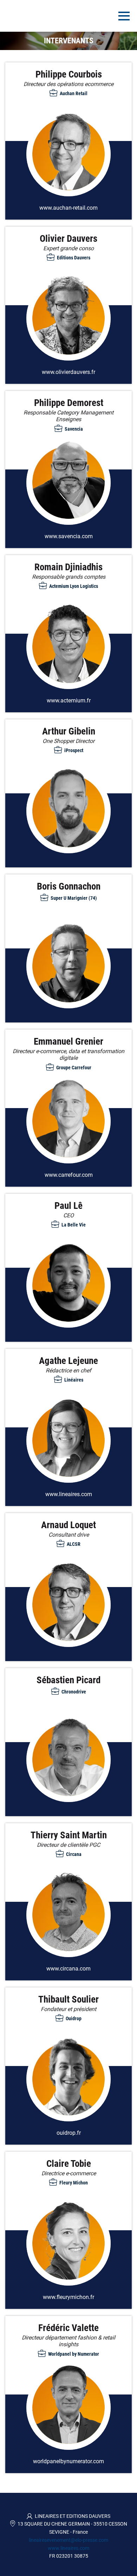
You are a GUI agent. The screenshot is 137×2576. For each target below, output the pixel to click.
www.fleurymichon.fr (68, 2297)
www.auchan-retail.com (68, 208)
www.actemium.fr (69, 700)
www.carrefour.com (69, 1175)
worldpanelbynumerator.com (68, 2461)
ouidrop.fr (69, 2133)
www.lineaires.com (69, 1494)
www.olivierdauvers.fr (68, 372)
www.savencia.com (69, 536)
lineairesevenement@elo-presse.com (68, 2540)
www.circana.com (68, 1969)
